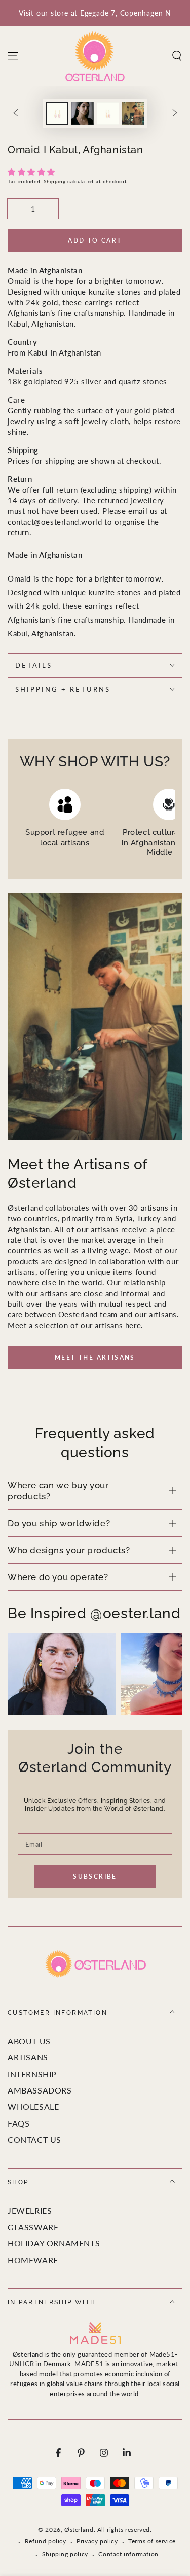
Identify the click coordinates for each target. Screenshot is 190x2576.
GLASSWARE (33, 2227)
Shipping (55, 181)
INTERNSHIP (32, 2074)
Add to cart (95, 240)
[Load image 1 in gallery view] (57, 114)
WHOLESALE (33, 2106)
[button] (33, 172)
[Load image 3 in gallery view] (108, 114)
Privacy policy (97, 2541)
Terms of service (152, 2541)
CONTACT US (34, 2139)
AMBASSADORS (40, 2090)
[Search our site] (177, 56)
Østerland (79, 2530)
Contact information (128, 2554)
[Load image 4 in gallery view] (133, 114)
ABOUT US (29, 2041)
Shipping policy (65, 2554)
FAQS (18, 2123)
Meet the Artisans (95, 1357)
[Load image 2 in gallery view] (83, 114)
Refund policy (46, 2541)
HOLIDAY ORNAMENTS (54, 2243)
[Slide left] (16, 114)
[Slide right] (175, 114)
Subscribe (95, 1876)
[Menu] (13, 56)
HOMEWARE (33, 2260)
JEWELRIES (30, 2211)
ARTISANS (28, 2057)
